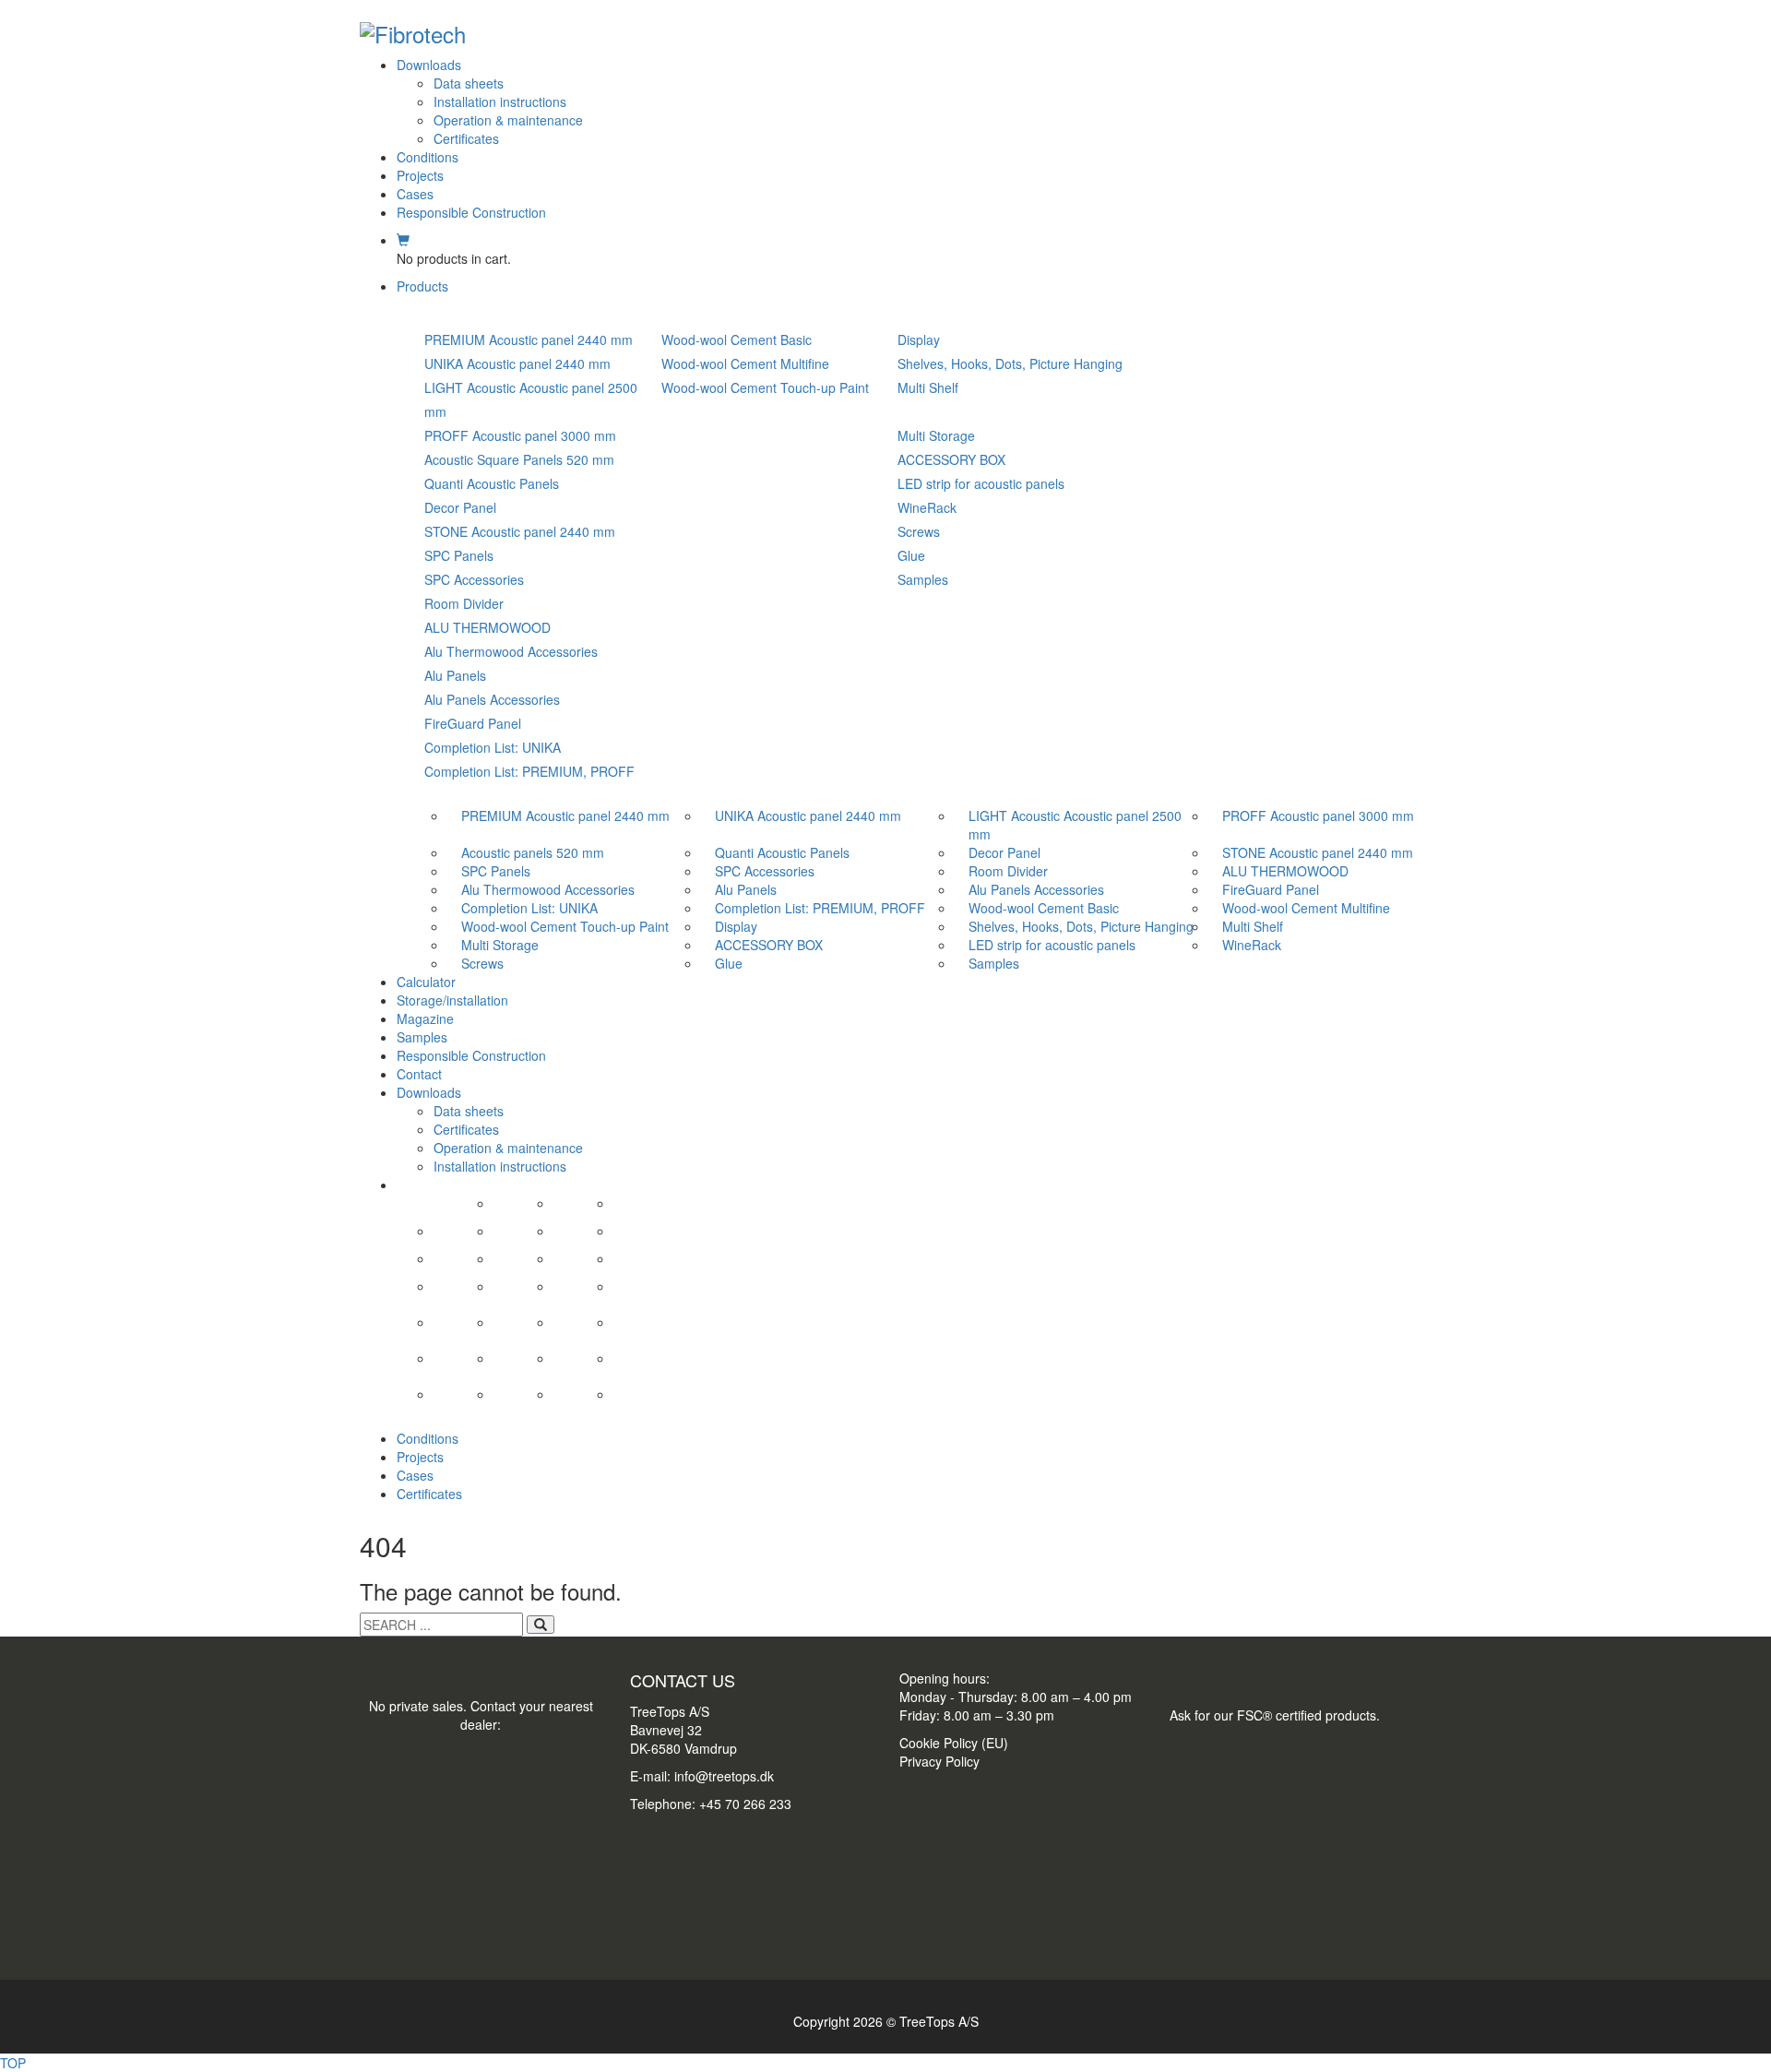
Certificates (466, 138)
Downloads (429, 65)
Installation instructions (500, 101)
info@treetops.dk (724, 1776)
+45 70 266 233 (745, 1804)
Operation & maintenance (508, 120)
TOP (13, 2063)
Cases (415, 194)
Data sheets (469, 83)
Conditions (428, 157)
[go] (541, 1625)
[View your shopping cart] (403, 240)
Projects (420, 175)
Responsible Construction (471, 212)
